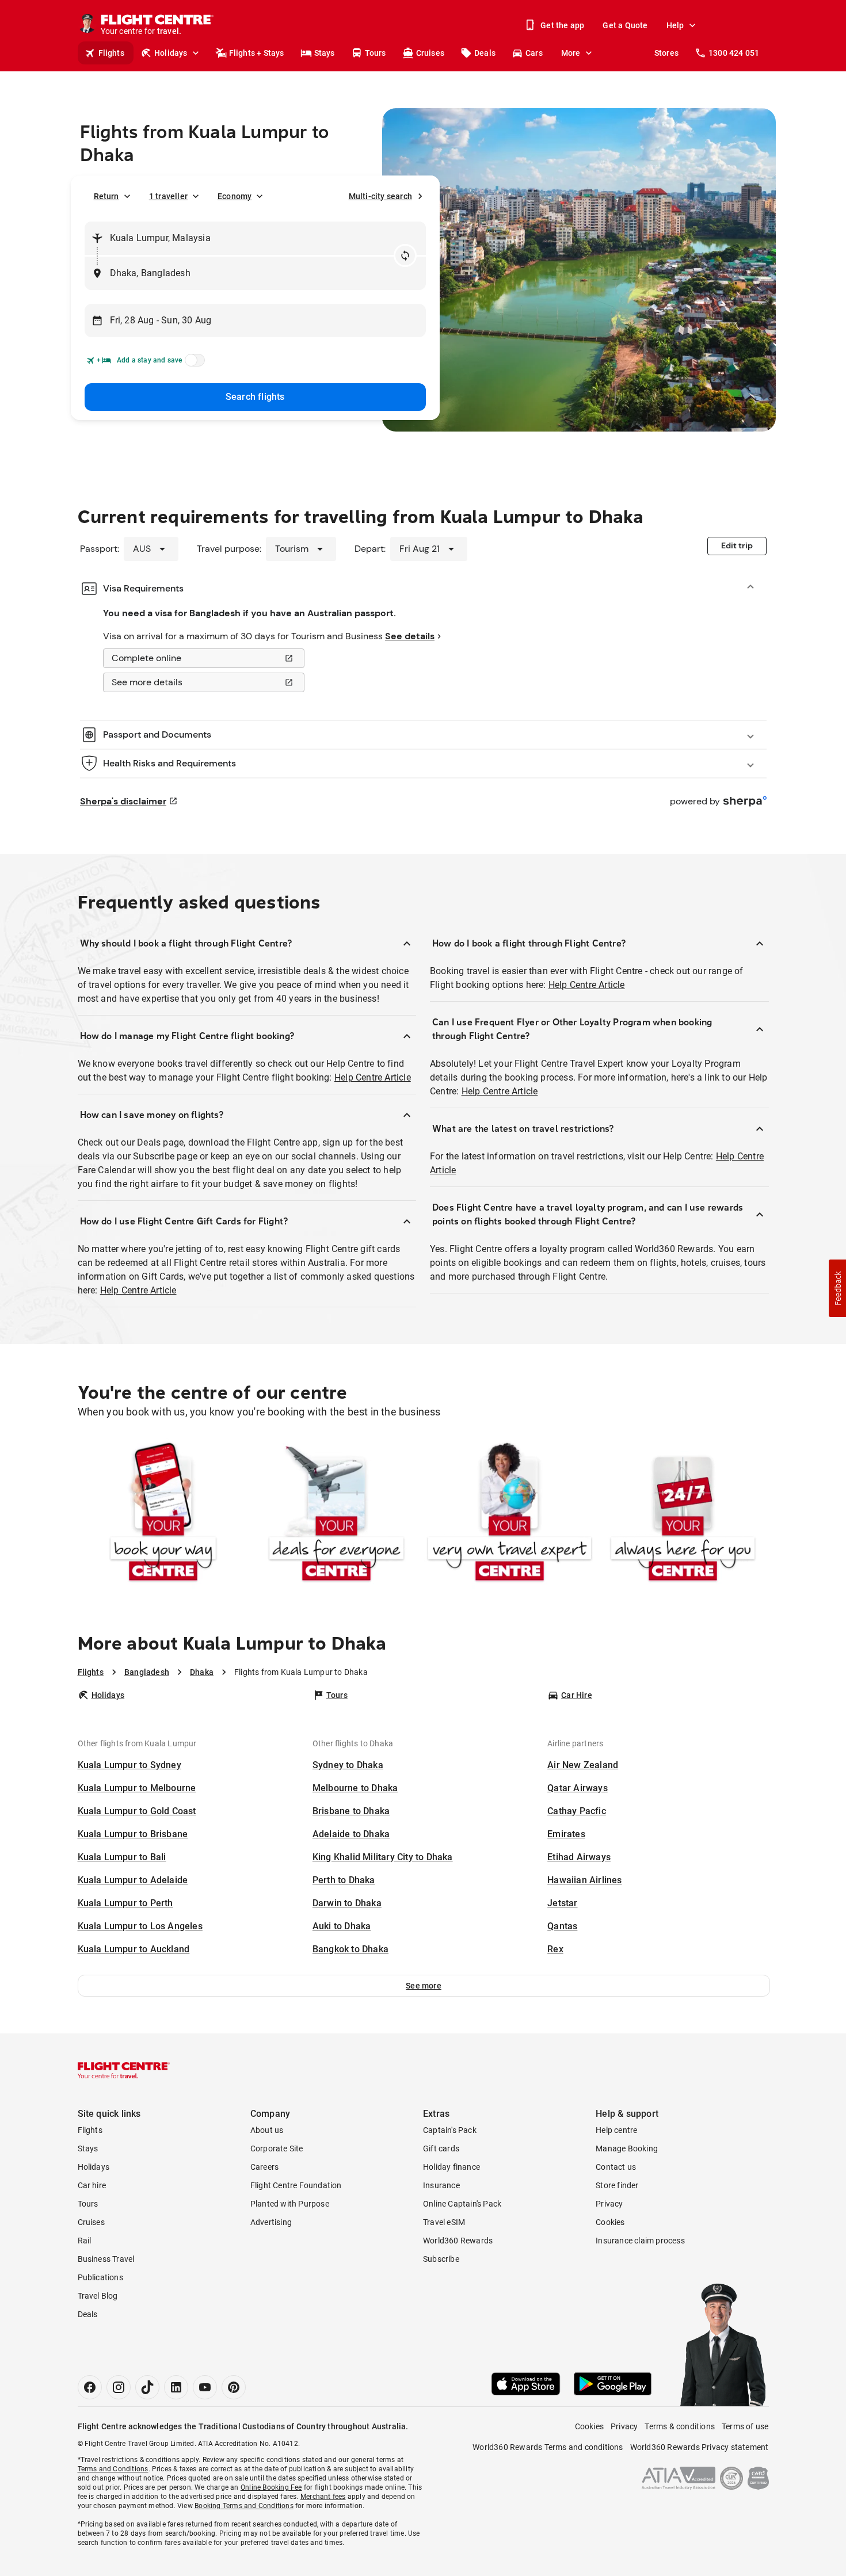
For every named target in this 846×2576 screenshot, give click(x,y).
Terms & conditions (680, 2426)
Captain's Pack (450, 2130)
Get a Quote (625, 25)
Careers (264, 2167)
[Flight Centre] (124, 2070)
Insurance (441, 2185)
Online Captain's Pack (462, 2204)
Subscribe (441, 2259)
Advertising (271, 2222)
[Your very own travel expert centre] (510, 1514)
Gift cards (441, 2148)
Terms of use (745, 2426)
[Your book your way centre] (163, 1514)
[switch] (193, 364)
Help (675, 25)
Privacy (609, 2204)
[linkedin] (176, 2387)
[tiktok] (147, 2387)
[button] (424, 1986)
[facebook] (90, 2387)
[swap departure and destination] (405, 255)
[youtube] (205, 2387)
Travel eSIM (444, 2222)
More (571, 53)
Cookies (610, 2222)
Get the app (562, 25)
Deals (485, 53)
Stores (666, 53)
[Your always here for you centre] (683, 1514)
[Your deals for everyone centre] (336, 1514)
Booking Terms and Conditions (244, 2506)
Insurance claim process (640, 2241)
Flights (111, 53)
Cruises (430, 53)
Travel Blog (98, 2296)
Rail (85, 2241)
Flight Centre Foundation (296, 2185)
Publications (100, 2277)
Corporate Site (277, 2148)
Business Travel (106, 2259)
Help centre (616, 2130)
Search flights (255, 397)
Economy (235, 196)
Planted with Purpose (290, 2204)
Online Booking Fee (271, 2487)
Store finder (617, 2185)
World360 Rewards (458, 2241)
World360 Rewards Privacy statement (700, 2447)
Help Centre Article (373, 1077)
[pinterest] (234, 2387)
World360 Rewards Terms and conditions (548, 2447)
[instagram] (119, 2387)
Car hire (92, 2185)
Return (106, 196)
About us (267, 2130)
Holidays (171, 53)
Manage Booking (627, 2148)
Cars (534, 53)
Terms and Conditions (113, 2469)
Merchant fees (323, 2497)
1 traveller (168, 196)
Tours (376, 53)
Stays (325, 53)
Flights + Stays (257, 53)
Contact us (616, 2167)
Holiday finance (451, 2167)
